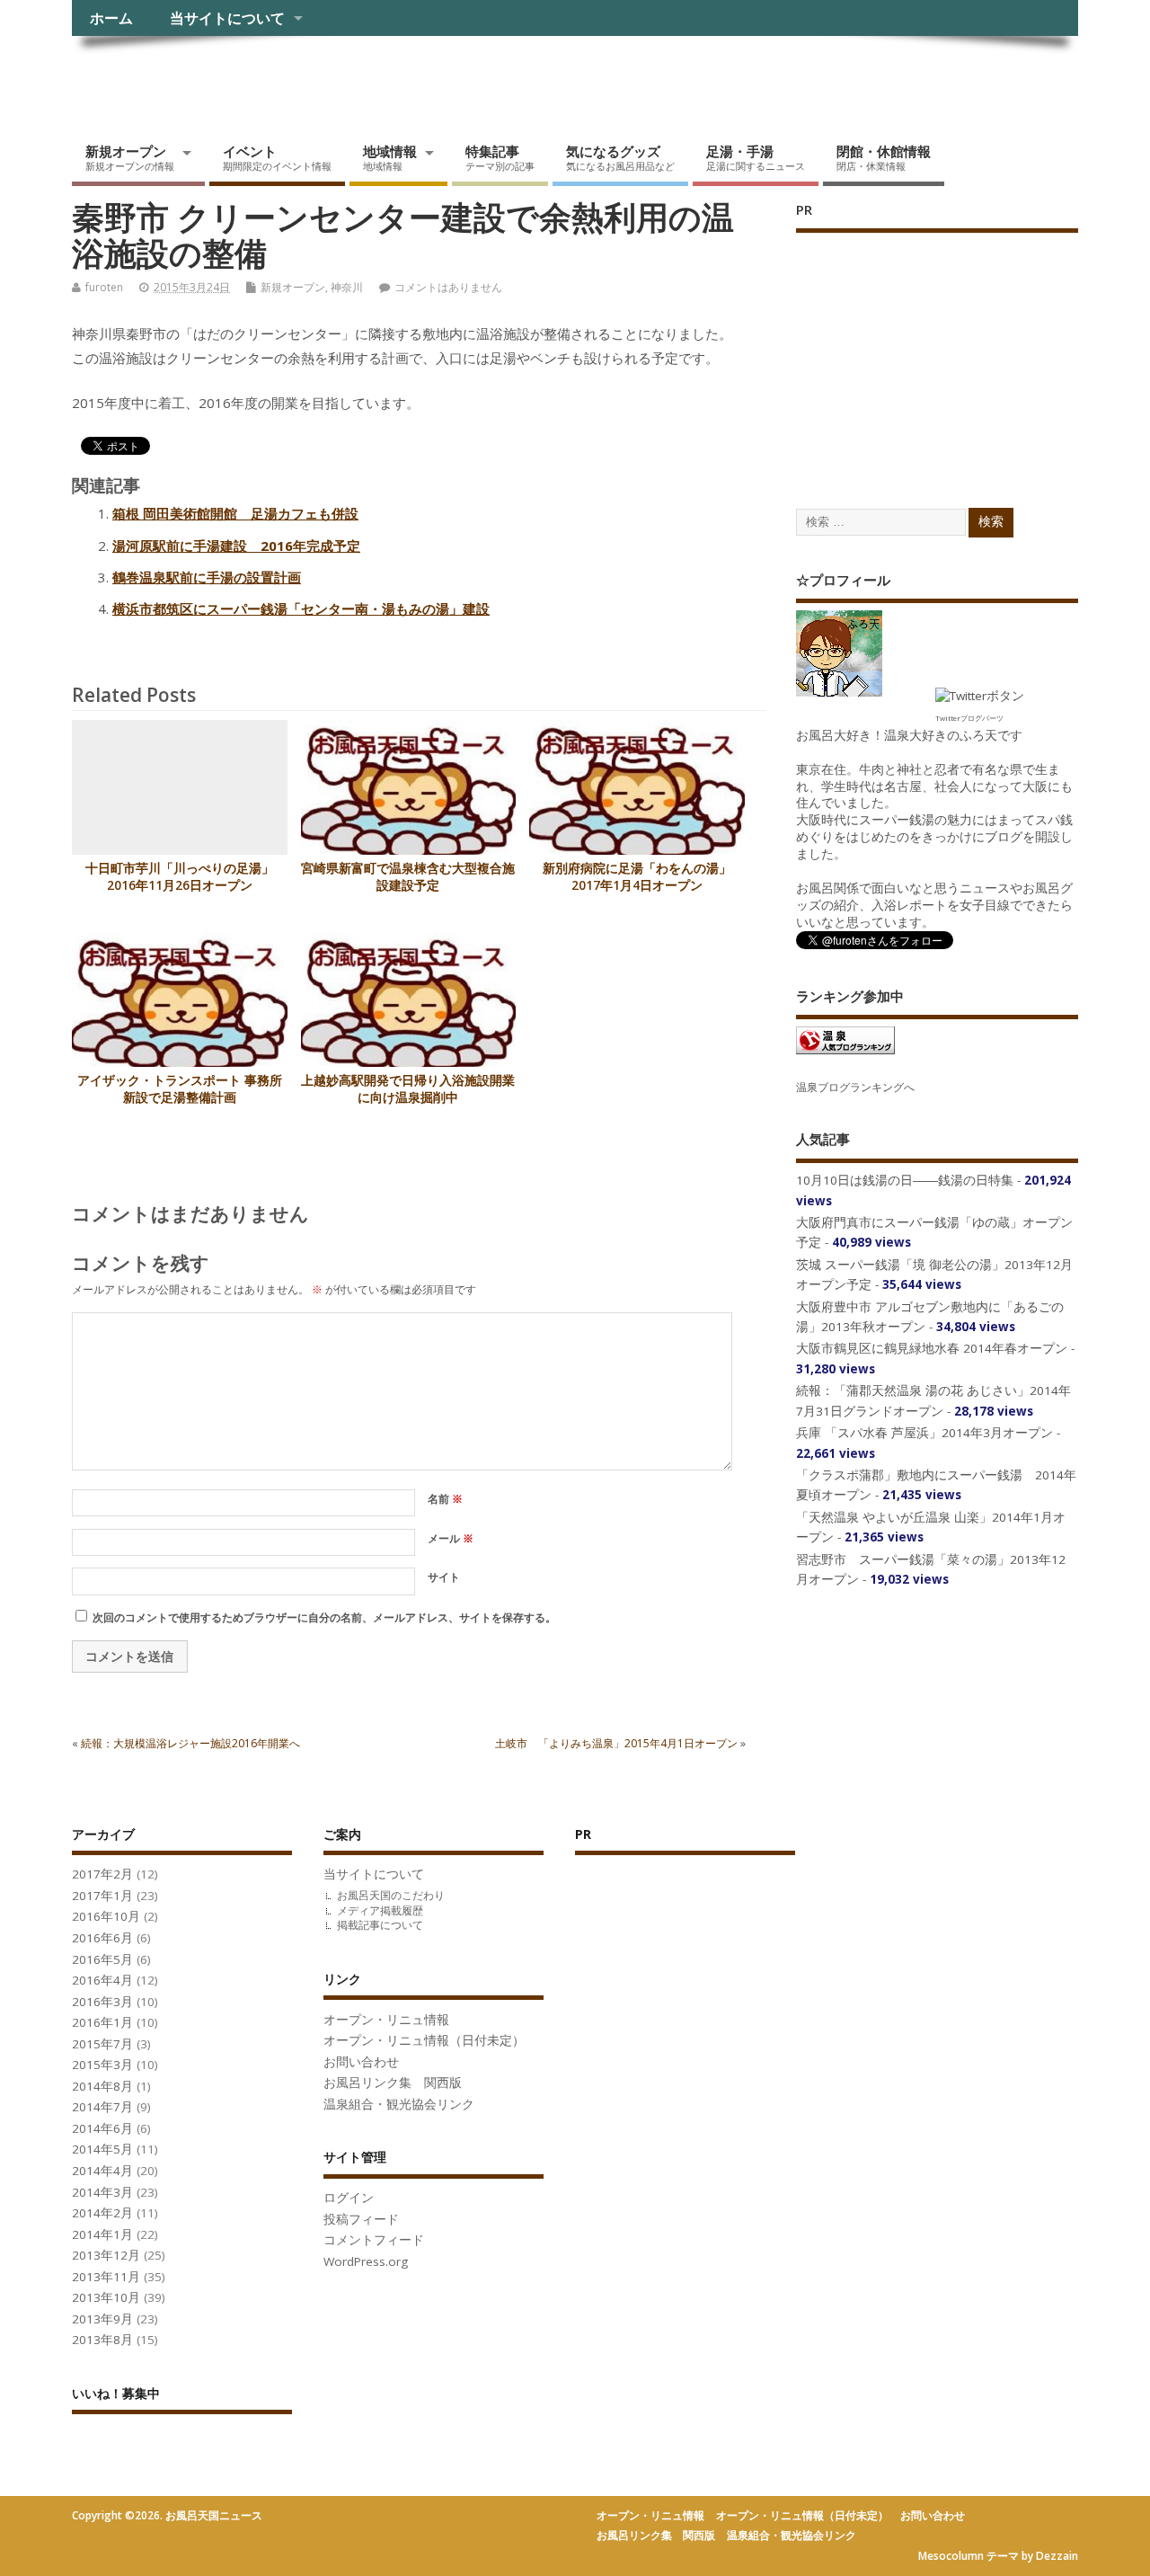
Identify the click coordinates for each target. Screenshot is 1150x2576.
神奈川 (347, 287)
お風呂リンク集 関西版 (393, 2083)
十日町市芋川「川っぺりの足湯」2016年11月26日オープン (180, 877)
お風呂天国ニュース (211, 77)
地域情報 (390, 157)
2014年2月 (102, 2213)
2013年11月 (106, 2277)
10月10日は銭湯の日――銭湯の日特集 (905, 1180)
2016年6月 (102, 1938)
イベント (277, 157)
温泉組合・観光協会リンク (399, 2104)
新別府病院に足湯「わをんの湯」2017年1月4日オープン (637, 877)
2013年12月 (106, 2255)
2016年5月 (102, 1959)
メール (451, 1538)
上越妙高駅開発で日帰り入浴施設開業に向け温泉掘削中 (408, 1089)
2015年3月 (102, 2065)
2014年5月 (102, 2149)
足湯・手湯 (756, 157)
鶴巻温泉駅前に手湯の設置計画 (207, 577)
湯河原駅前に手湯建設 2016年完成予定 (236, 546)
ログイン (349, 2198)
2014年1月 (102, 2234)
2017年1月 (102, 1896)
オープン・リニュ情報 (386, 2020)
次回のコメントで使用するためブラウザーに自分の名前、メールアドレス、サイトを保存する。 (324, 1617)
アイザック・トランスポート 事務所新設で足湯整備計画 (180, 1089)
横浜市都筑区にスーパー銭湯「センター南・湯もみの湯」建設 (301, 608)
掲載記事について (380, 1925)
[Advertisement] (931, 352)
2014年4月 (102, 2171)
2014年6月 (102, 2128)
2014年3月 (102, 2192)
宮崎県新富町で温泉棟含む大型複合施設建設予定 (408, 877)
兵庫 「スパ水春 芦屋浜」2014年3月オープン (924, 1433)
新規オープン (130, 157)
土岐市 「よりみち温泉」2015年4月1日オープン (616, 1743)
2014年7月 (102, 2107)
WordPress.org (366, 2261)
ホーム (111, 18)
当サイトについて (227, 18)
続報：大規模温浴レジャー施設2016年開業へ (190, 1743)
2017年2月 (102, 1874)
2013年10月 (106, 2297)
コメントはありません (448, 287)
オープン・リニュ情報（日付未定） (424, 2040)
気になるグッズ (620, 157)
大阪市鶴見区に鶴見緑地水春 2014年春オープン (932, 1348)
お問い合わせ (361, 2062)
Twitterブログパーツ (969, 718)
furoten (104, 287)
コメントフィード (374, 2240)
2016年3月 (102, 2002)
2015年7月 (102, 2044)
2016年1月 (102, 2022)
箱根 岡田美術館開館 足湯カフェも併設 (235, 513)
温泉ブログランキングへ (855, 1087)
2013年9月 (102, 2319)
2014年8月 (102, 2086)
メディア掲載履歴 (380, 1910)
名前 (445, 1499)
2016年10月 (106, 1916)
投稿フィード (361, 2219)
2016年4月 (102, 1980)
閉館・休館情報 (884, 157)
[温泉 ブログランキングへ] (845, 1053)
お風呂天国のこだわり (391, 1895)
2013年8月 (102, 2340)
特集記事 (500, 157)
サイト (444, 1577)
